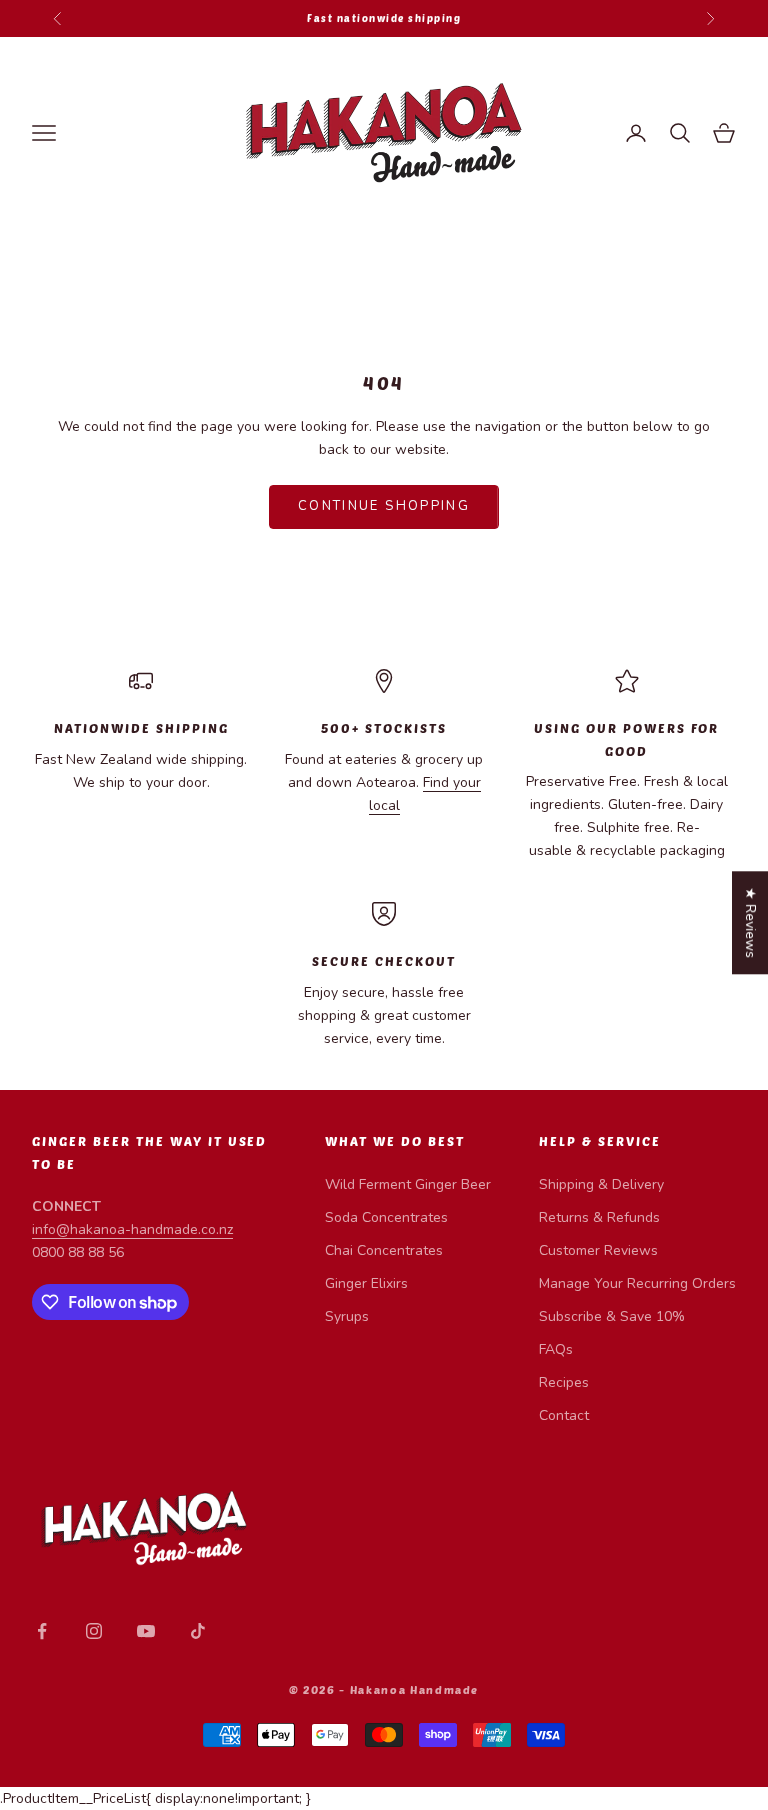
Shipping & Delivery (601, 1184)
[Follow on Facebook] (42, 1631)
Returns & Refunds (599, 1217)
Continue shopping (384, 506)
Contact (564, 1415)
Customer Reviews (598, 1250)
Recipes (564, 1382)
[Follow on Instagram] (94, 1631)
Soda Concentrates (386, 1217)
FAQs (556, 1349)
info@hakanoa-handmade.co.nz (132, 1229)
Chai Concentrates (384, 1250)
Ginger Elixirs (366, 1283)
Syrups (347, 1316)
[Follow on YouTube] (146, 1631)
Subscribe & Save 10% (612, 1316)
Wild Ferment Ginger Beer (408, 1184)
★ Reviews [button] (750, 922)
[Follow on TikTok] (198, 1631)
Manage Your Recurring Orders (637, 1283)
